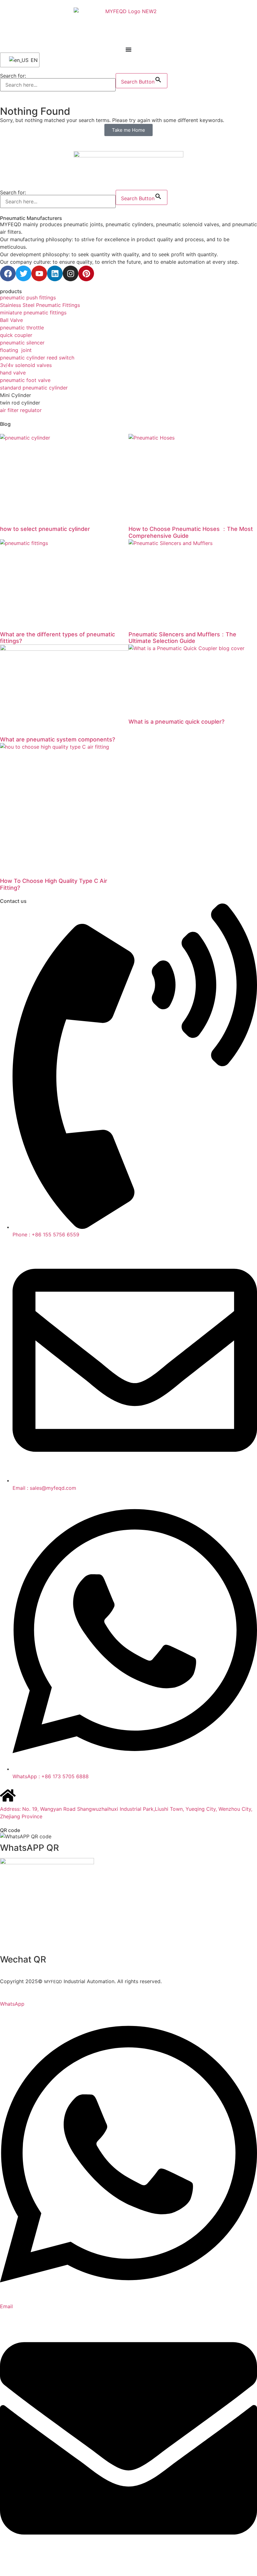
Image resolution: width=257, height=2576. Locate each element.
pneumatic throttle (22, 328)
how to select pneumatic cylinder (45, 529)
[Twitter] (24, 273)
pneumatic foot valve (25, 380)
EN (31, 60)
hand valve (13, 373)
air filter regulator (21, 410)
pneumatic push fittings (28, 298)
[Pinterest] (86, 273)
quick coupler (16, 335)
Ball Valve (11, 320)
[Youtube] (39, 273)
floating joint (16, 350)
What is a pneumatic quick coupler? (176, 722)
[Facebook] (8, 273)
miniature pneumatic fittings (33, 313)
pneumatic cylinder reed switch (37, 358)
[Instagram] (71, 273)
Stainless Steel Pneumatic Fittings (40, 305)
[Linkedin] (55, 273)
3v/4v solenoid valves (26, 365)
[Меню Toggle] (128, 49)
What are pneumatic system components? (58, 739)
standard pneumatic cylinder (34, 388)
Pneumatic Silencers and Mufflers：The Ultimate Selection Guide (182, 638)
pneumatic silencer (22, 343)
